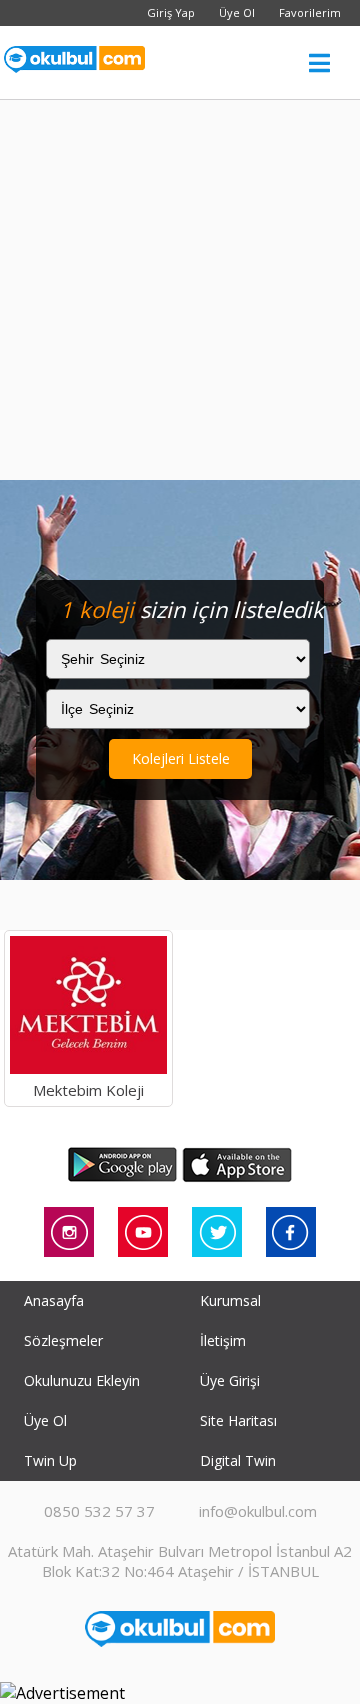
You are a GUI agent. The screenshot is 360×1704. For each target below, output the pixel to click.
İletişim (223, 1340)
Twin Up (50, 1460)
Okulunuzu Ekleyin (82, 1380)
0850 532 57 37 (99, 1511)
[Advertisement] (180, 290)
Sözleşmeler (63, 1340)
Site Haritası (238, 1420)
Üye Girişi (230, 1380)
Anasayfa (54, 1300)
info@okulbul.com (258, 1511)
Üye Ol (237, 12)
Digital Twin (238, 1460)
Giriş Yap (171, 12)
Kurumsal (230, 1300)
